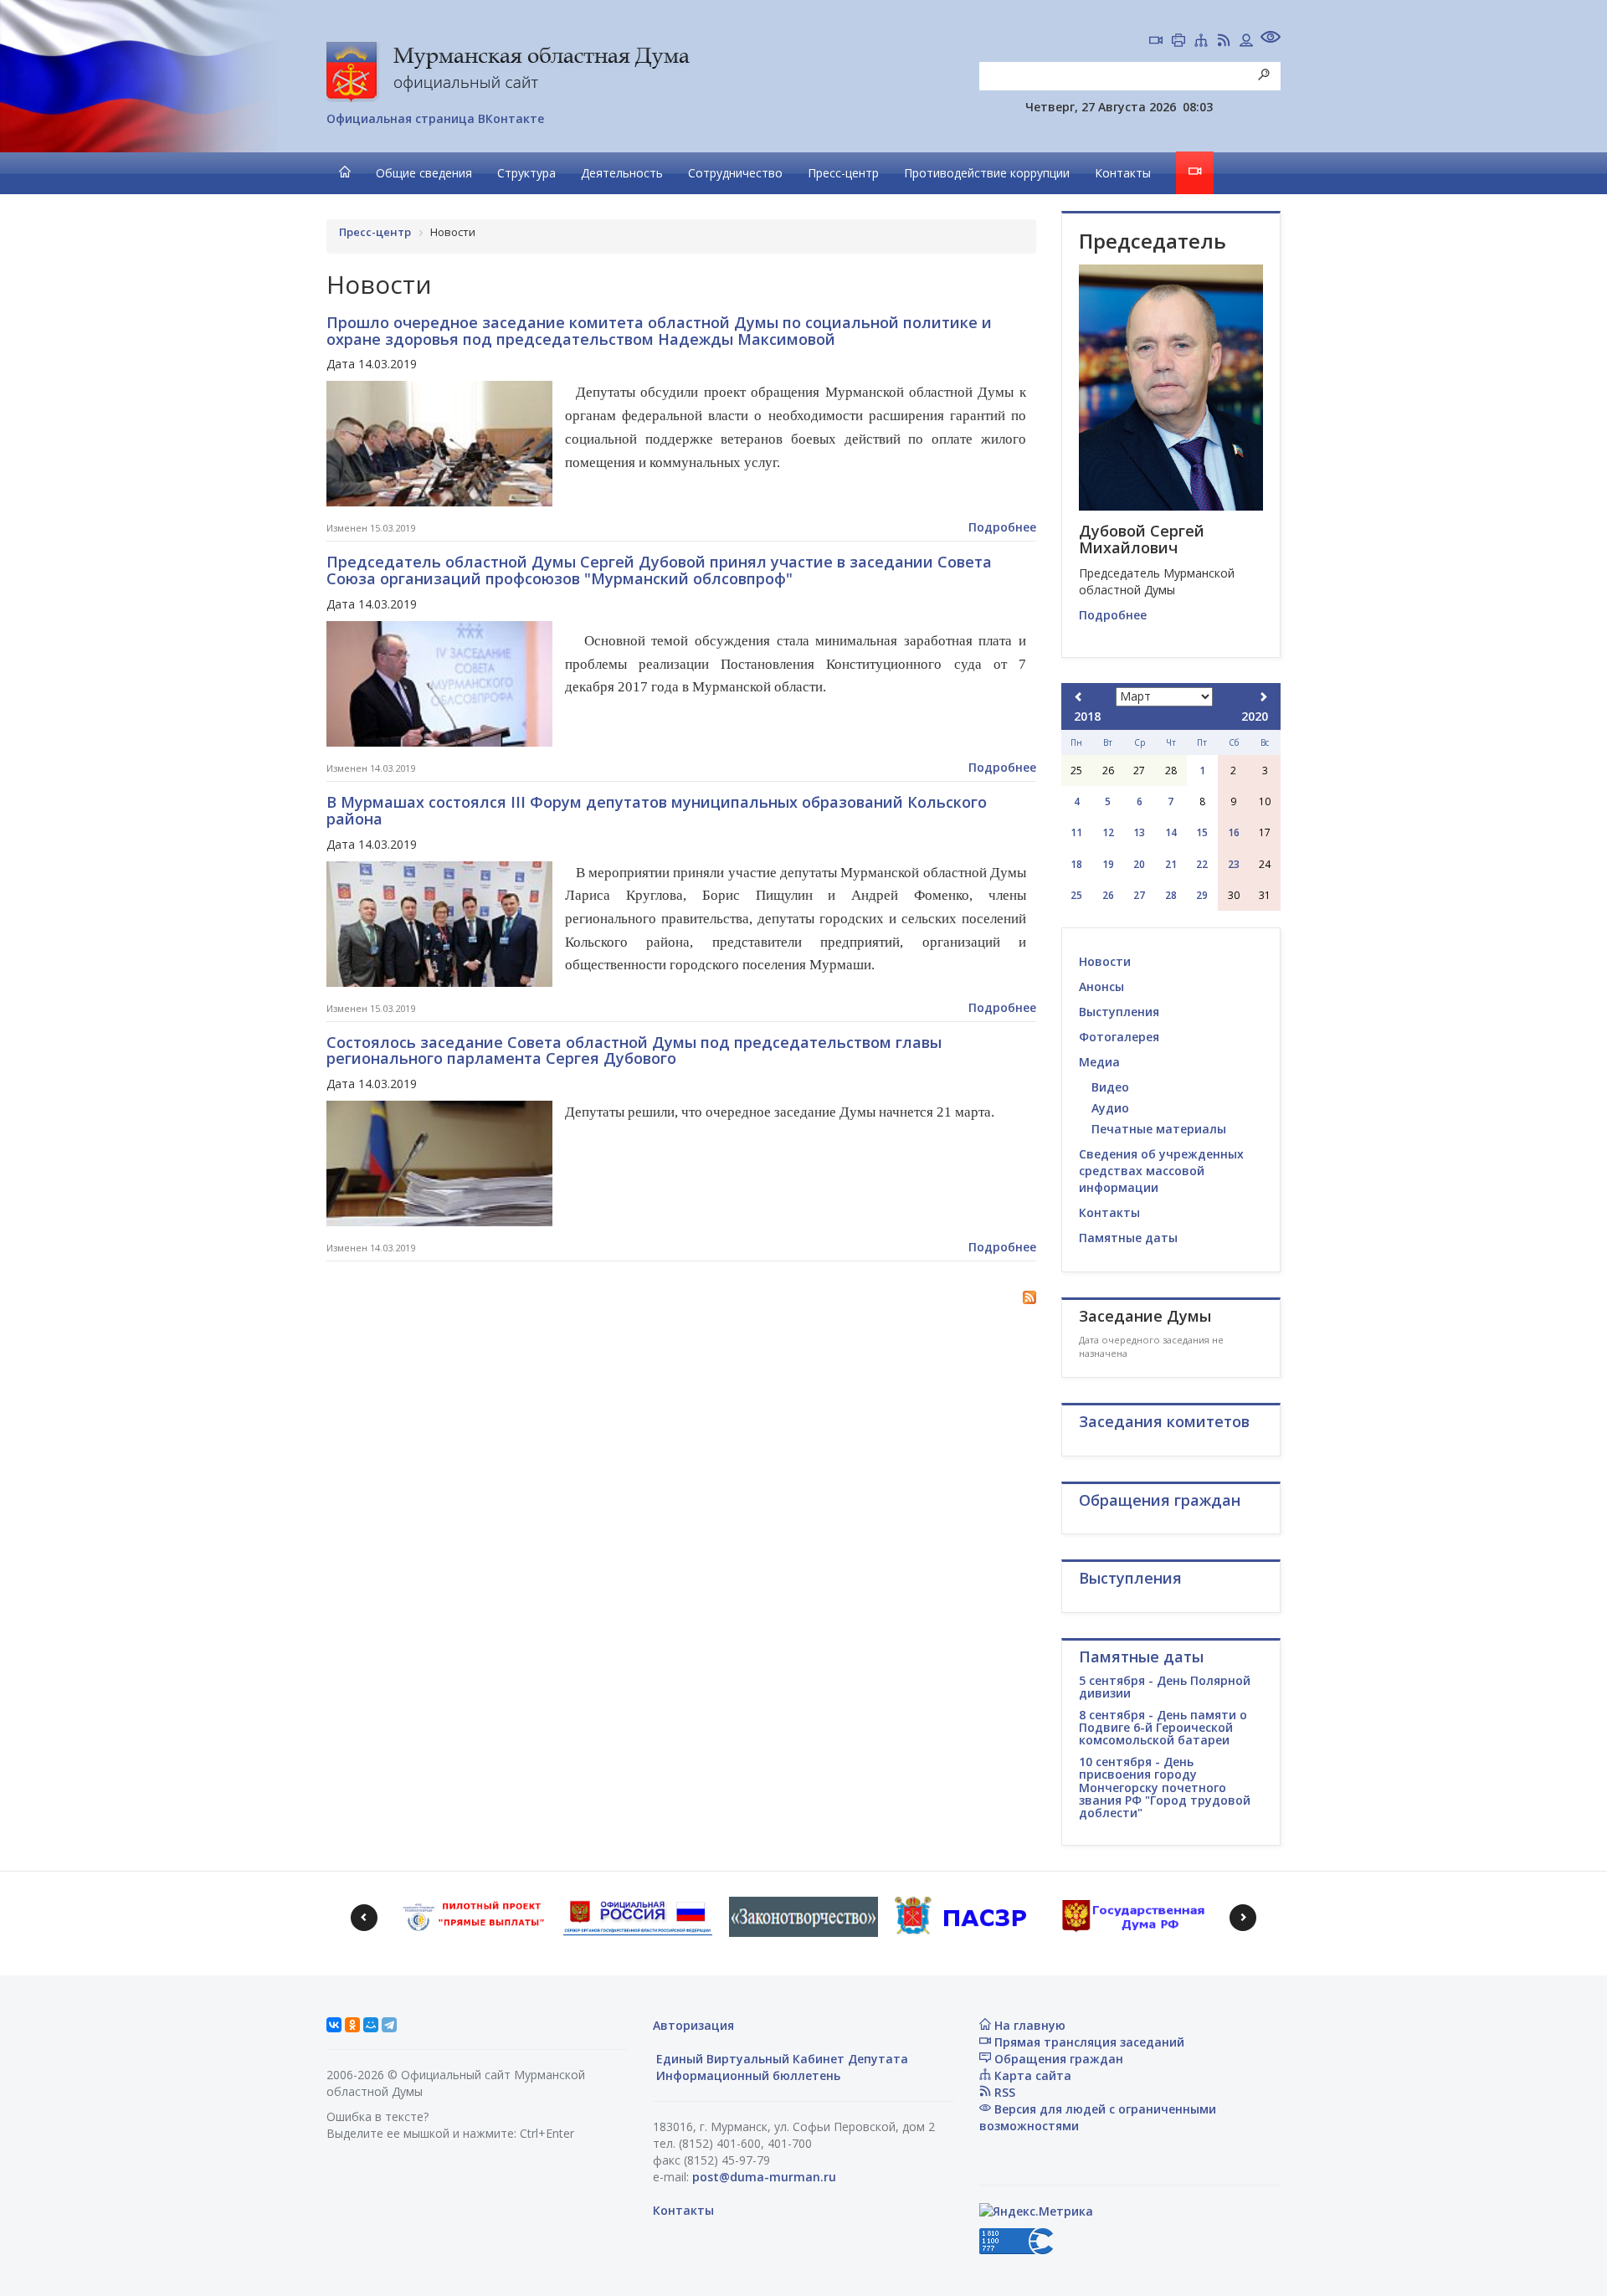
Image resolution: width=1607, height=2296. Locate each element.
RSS (1003, 2092)
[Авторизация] (1246, 42)
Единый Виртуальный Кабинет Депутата (780, 2059)
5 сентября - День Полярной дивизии (1165, 1687)
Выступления (1119, 1012)
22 (1202, 864)
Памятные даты (1128, 1238)
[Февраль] (1079, 697)
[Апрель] (1263, 697)
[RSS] (1224, 42)
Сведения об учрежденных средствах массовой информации (1161, 1171)
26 (1108, 895)
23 (1234, 864)
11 (1076, 832)
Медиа (1099, 1062)
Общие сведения (424, 173)
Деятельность (622, 173)
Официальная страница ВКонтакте (435, 118)
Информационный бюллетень (747, 2075)
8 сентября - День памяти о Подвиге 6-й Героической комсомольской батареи (1163, 1728)
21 (1171, 864)
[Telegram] (389, 2025)
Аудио (1110, 1108)
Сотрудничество (735, 173)
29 (1202, 895)
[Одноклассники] (352, 2025)
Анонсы (1101, 986)
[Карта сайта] (1201, 42)
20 (1139, 864)
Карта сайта (1031, 2075)
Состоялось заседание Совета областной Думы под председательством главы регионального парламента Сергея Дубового (634, 1050)
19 (1108, 864)
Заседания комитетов (1164, 1421)
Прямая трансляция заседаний (1088, 2042)
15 (1202, 832)
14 (1171, 832)
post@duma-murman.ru (764, 2177)
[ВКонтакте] (334, 2025)
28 (1171, 895)
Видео (1110, 1087)
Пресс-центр (843, 173)
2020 (1255, 716)
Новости (1105, 961)
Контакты (1123, 173)
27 (1139, 895)
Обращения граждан (1057, 2059)
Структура (526, 173)
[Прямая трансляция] (1156, 42)
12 (1108, 832)
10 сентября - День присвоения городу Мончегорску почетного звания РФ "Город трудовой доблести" (1165, 1787)
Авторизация (693, 2025)
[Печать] (1178, 42)
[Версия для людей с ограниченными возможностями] (1271, 39)
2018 (1087, 716)
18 (1076, 864)
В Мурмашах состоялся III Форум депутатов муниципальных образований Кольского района (657, 810)
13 (1139, 832)
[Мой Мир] (371, 2025)
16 (1234, 832)
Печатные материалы (1159, 1129)
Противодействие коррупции (987, 173)
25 (1076, 895)
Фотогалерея (1119, 1037)
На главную (1028, 2025)
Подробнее (1002, 527)
